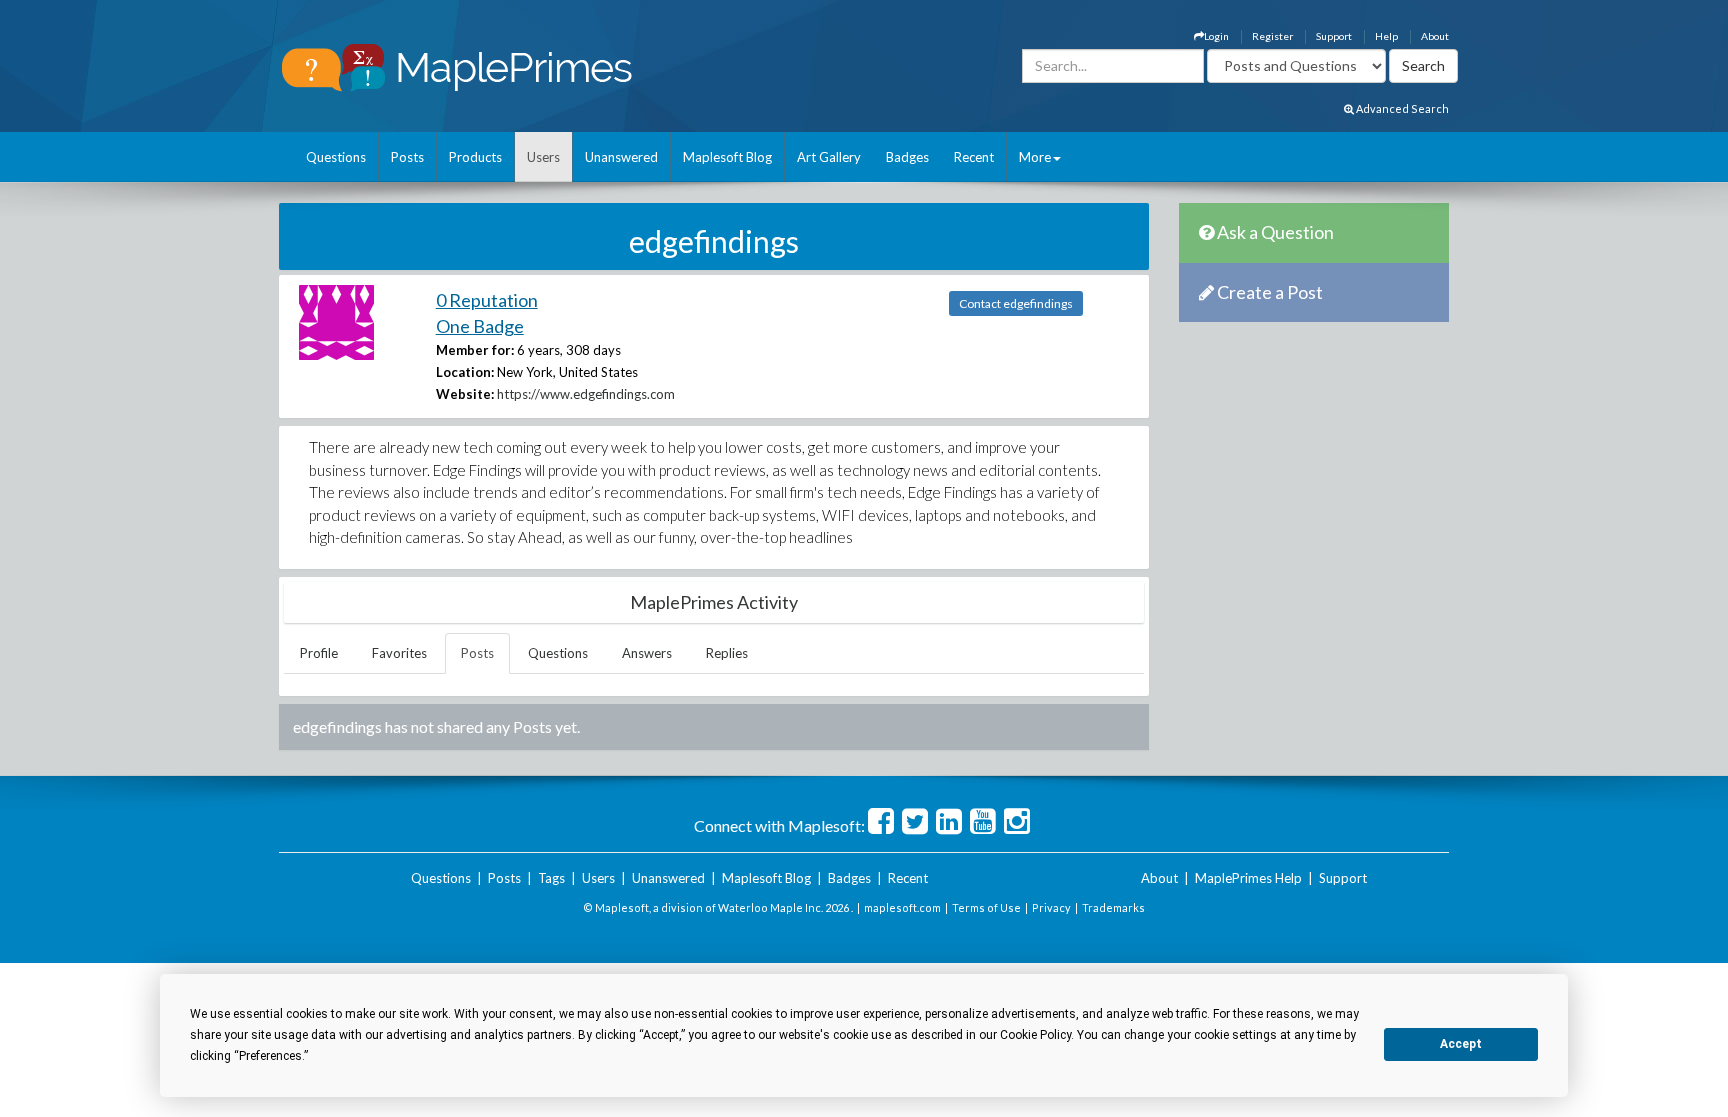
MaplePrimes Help (1248, 878)
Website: (465, 394)
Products (475, 157)
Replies (727, 653)
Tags (551, 878)
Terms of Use (986, 907)
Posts (407, 157)
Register (1272, 36)
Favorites (399, 653)
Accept (1461, 1044)
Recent (974, 157)
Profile (319, 653)
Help (1386, 36)
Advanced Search (1401, 108)
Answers (647, 653)
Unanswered (621, 157)
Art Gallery (829, 157)
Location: (465, 372)
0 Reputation (487, 300)
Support (1334, 36)
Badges (907, 157)
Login (1216, 36)
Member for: (475, 350)
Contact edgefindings (1016, 303)
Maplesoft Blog (727, 157)
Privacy (1051, 907)
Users (543, 157)
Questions (336, 157)
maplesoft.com (902, 907)
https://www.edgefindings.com (586, 394)
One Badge (480, 326)
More (1035, 157)
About (1435, 36)
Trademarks (1113, 907)
